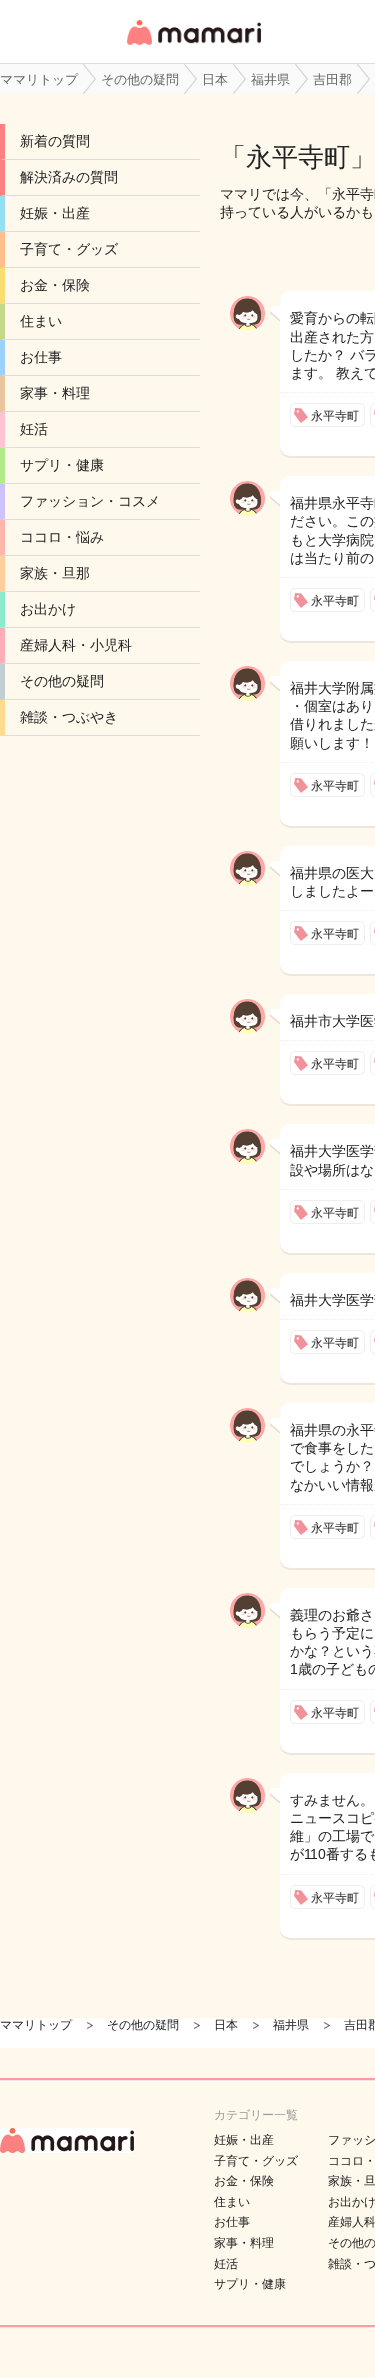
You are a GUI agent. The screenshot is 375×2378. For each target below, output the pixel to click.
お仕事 (41, 357)
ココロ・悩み (62, 537)
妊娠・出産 (55, 213)
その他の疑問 (62, 681)
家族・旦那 (55, 573)
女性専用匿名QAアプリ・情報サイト (193, 46)
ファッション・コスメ (90, 501)
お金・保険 (55, 285)
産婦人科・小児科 (76, 645)
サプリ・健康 (62, 465)
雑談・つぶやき (69, 717)
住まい (41, 321)
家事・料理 (55, 393)
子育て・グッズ (69, 249)
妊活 (34, 429)
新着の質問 (55, 141)
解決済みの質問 (69, 177)
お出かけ (48, 609)
